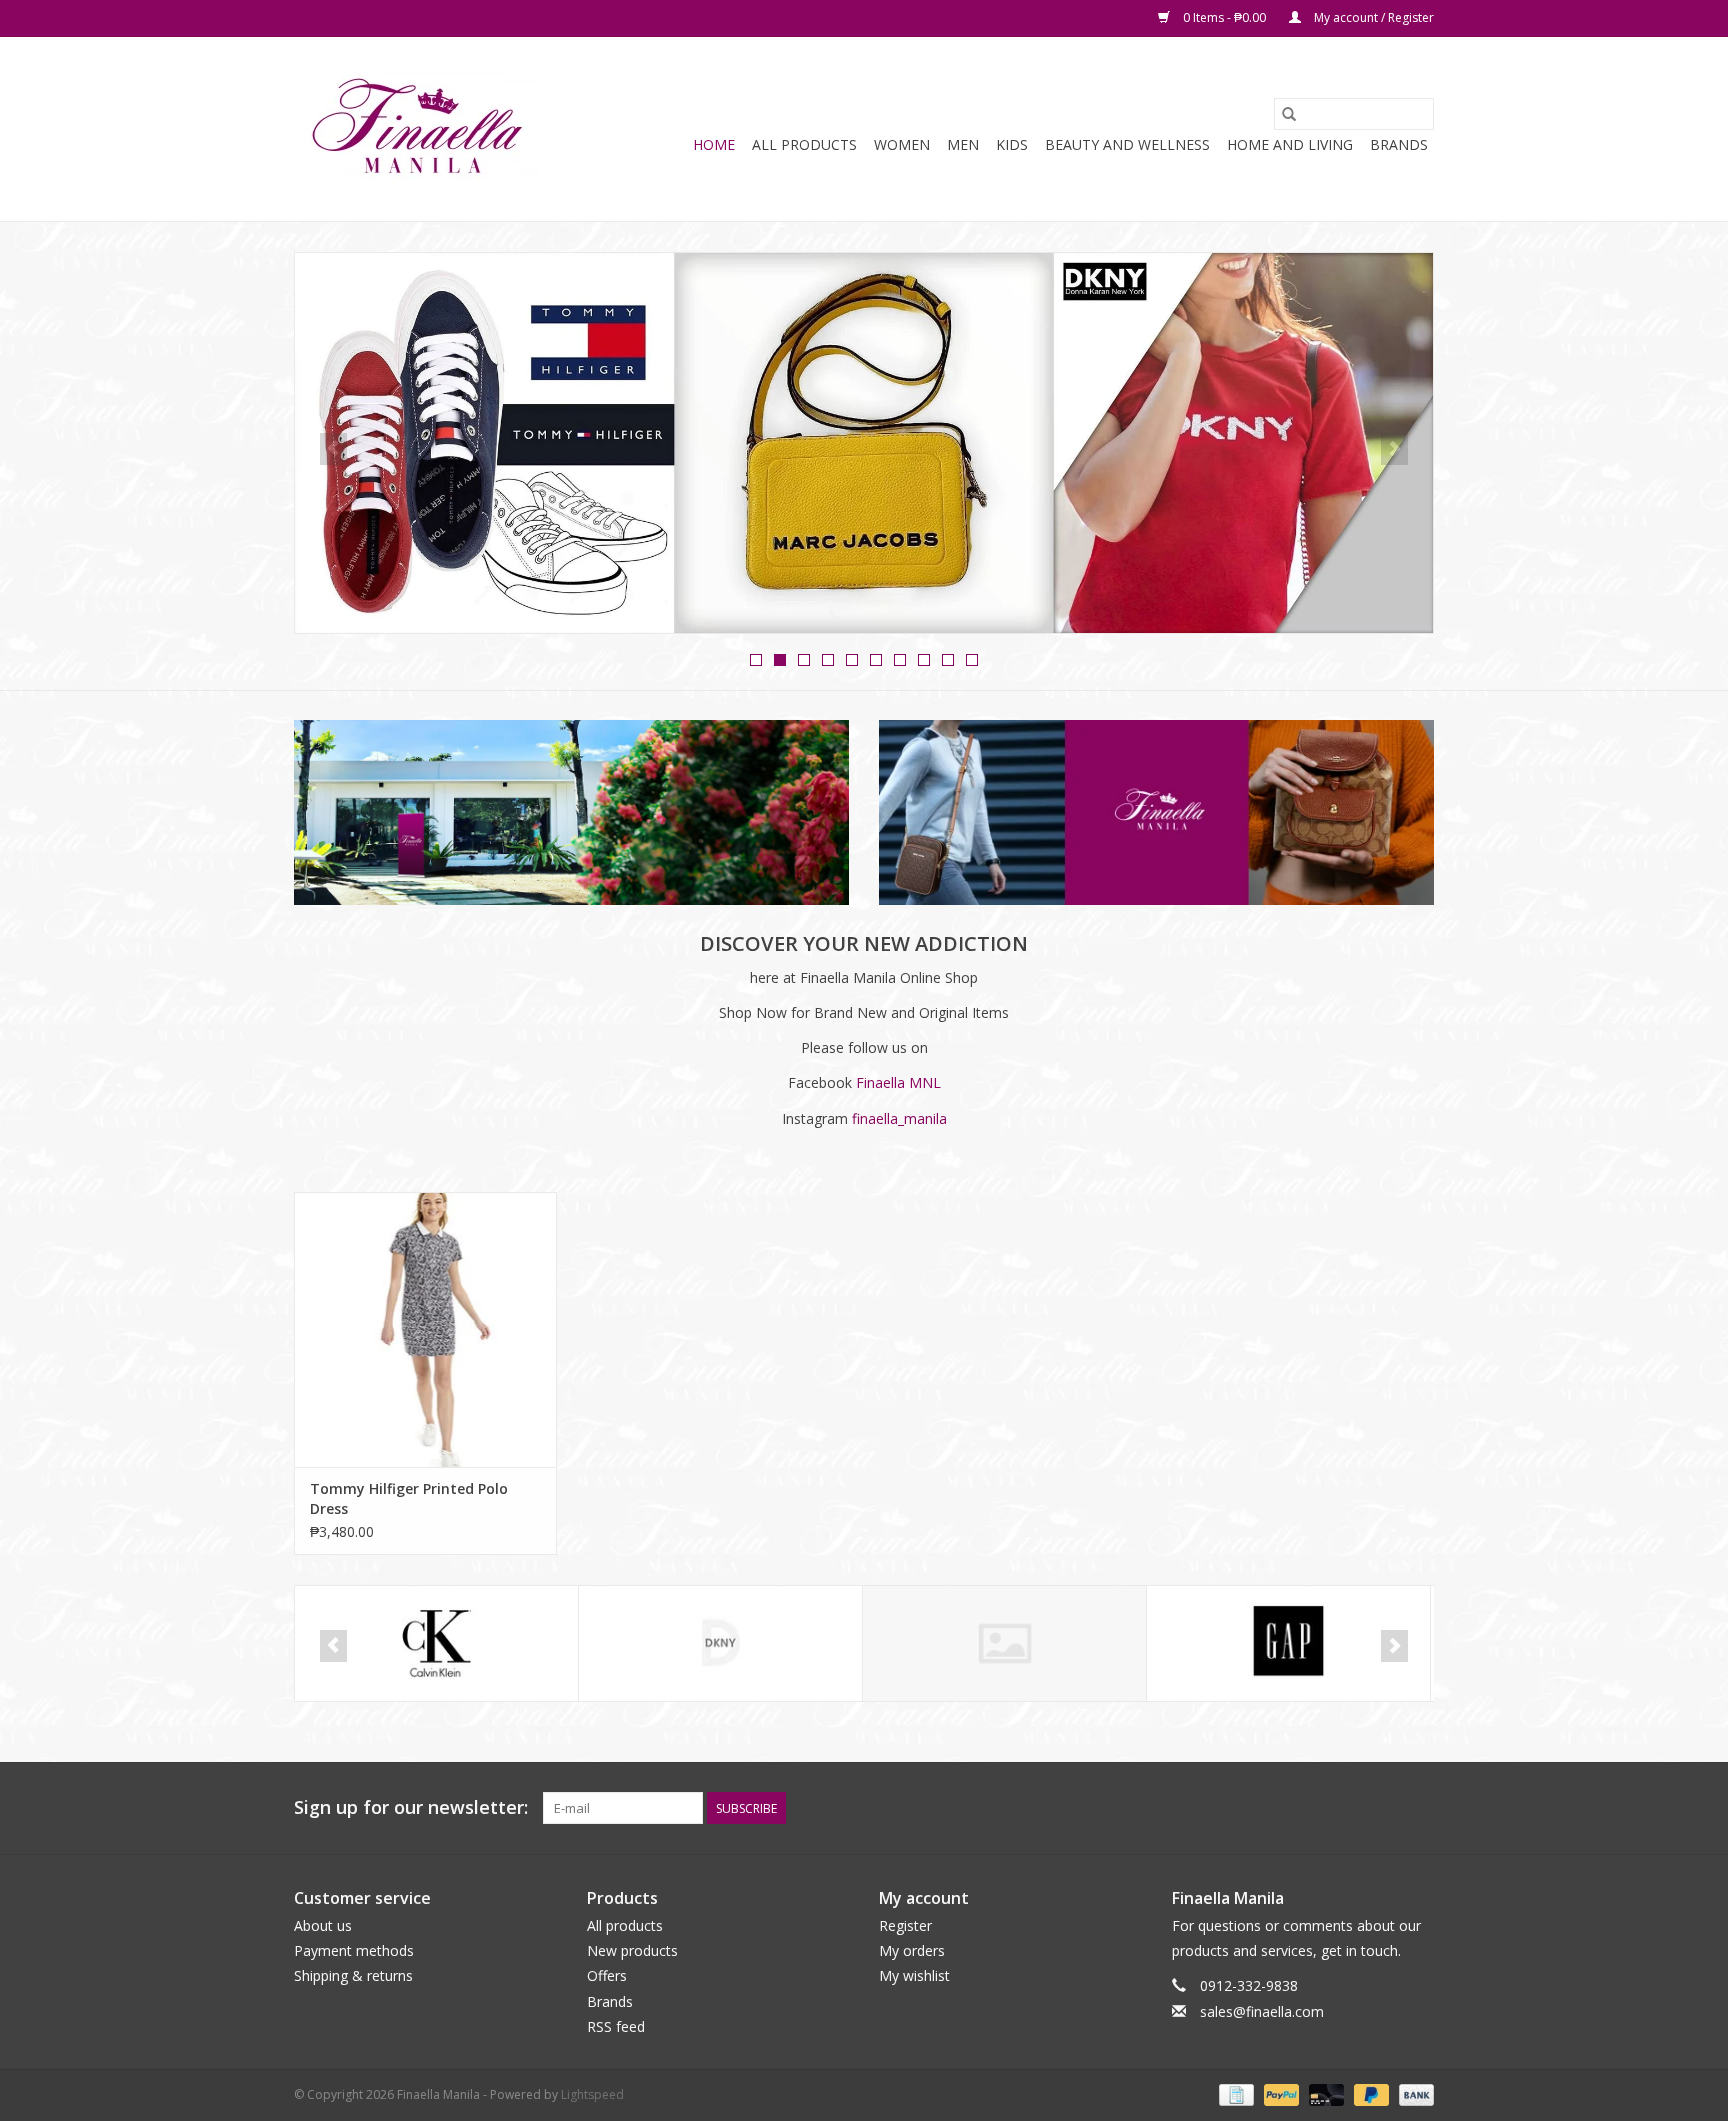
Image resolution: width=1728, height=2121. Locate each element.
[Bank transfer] (1413, 2093)
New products (632, 1950)
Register (905, 1925)
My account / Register (1372, 17)
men (963, 144)
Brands (1399, 144)
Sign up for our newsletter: (411, 1807)
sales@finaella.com (1262, 2011)
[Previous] (333, 449)
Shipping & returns (353, 1975)
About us (323, 1925)
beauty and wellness (1127, 144)
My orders (912, 1950)
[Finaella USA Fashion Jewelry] (720, 1643)
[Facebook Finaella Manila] (1382, 1808)
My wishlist (914, 1975)
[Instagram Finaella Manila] (1418, 1808)
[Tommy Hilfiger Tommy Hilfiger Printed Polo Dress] (425, 1329)
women (902, 144)
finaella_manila (899, 1118)
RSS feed (616, 2026)
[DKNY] (436, 1643)
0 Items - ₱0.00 (1224, 17)
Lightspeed (592, 2094)
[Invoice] (1234, 2093)
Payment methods (354, 1950)
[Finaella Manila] (416, 129)
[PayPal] (1279, 2093)
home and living (1290, 144)
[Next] (1394, 449)
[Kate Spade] (1288, 1643)
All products (625, 1925)
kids (1012, 144)
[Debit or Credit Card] (1324, 2093)
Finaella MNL (898, 1082)
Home (714, 144)
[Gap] (1004, 1643)
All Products (804, 144)
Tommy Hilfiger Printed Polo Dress (409, 1498)
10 (972, 660)
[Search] (1289, 114)
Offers (607, 1975)
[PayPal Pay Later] (1369, 2093)
